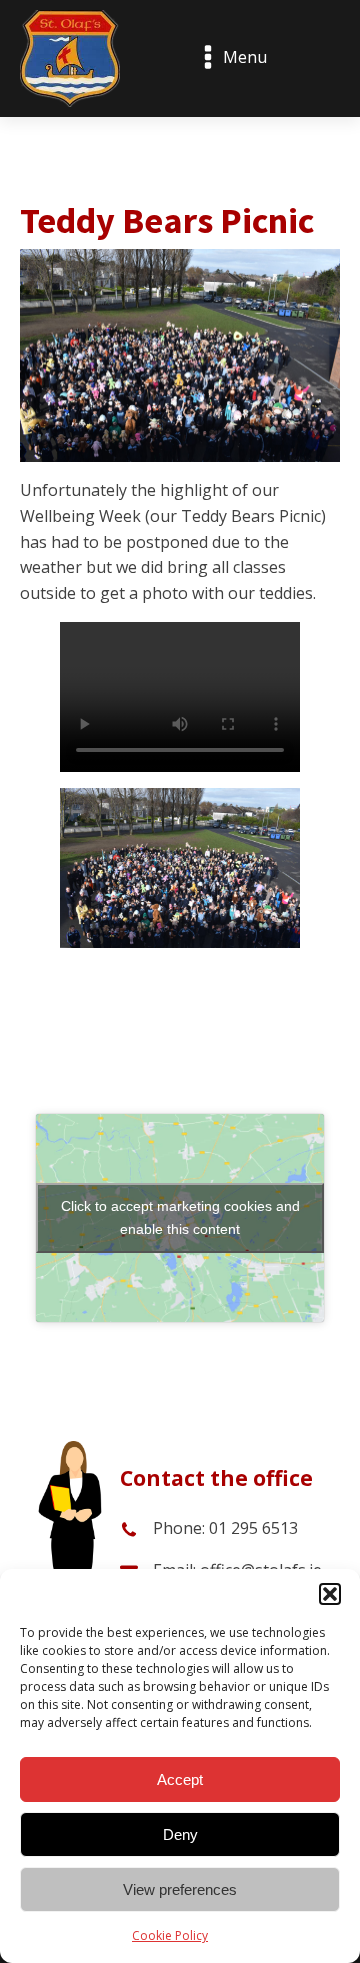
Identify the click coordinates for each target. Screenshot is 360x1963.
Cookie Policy (170, 1935)
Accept (180, 1779)
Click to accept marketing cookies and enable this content (180, 1217)
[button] (330, 1594)
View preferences (180, 1889)
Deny (180, 1834)
